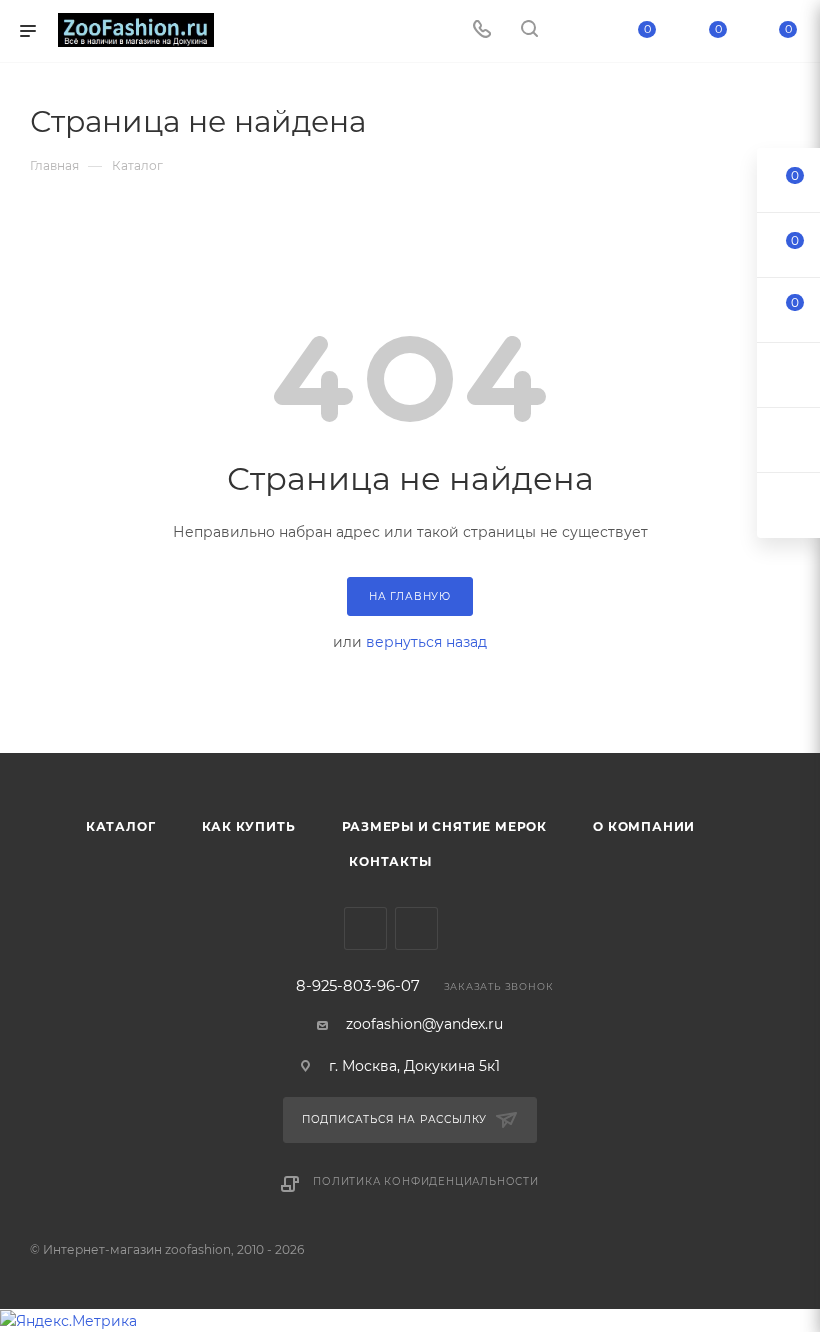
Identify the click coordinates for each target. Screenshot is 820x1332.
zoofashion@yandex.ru (424, 1024)
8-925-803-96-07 (358, 986)
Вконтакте (365, 928)
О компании (644, 826)
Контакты (390, 861)
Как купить (249, 826)
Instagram (416, 928)
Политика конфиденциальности (426, 1181)
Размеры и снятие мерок (445, 826)
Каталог (121, 826)
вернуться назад (426, 642)
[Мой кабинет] (577, 31)
